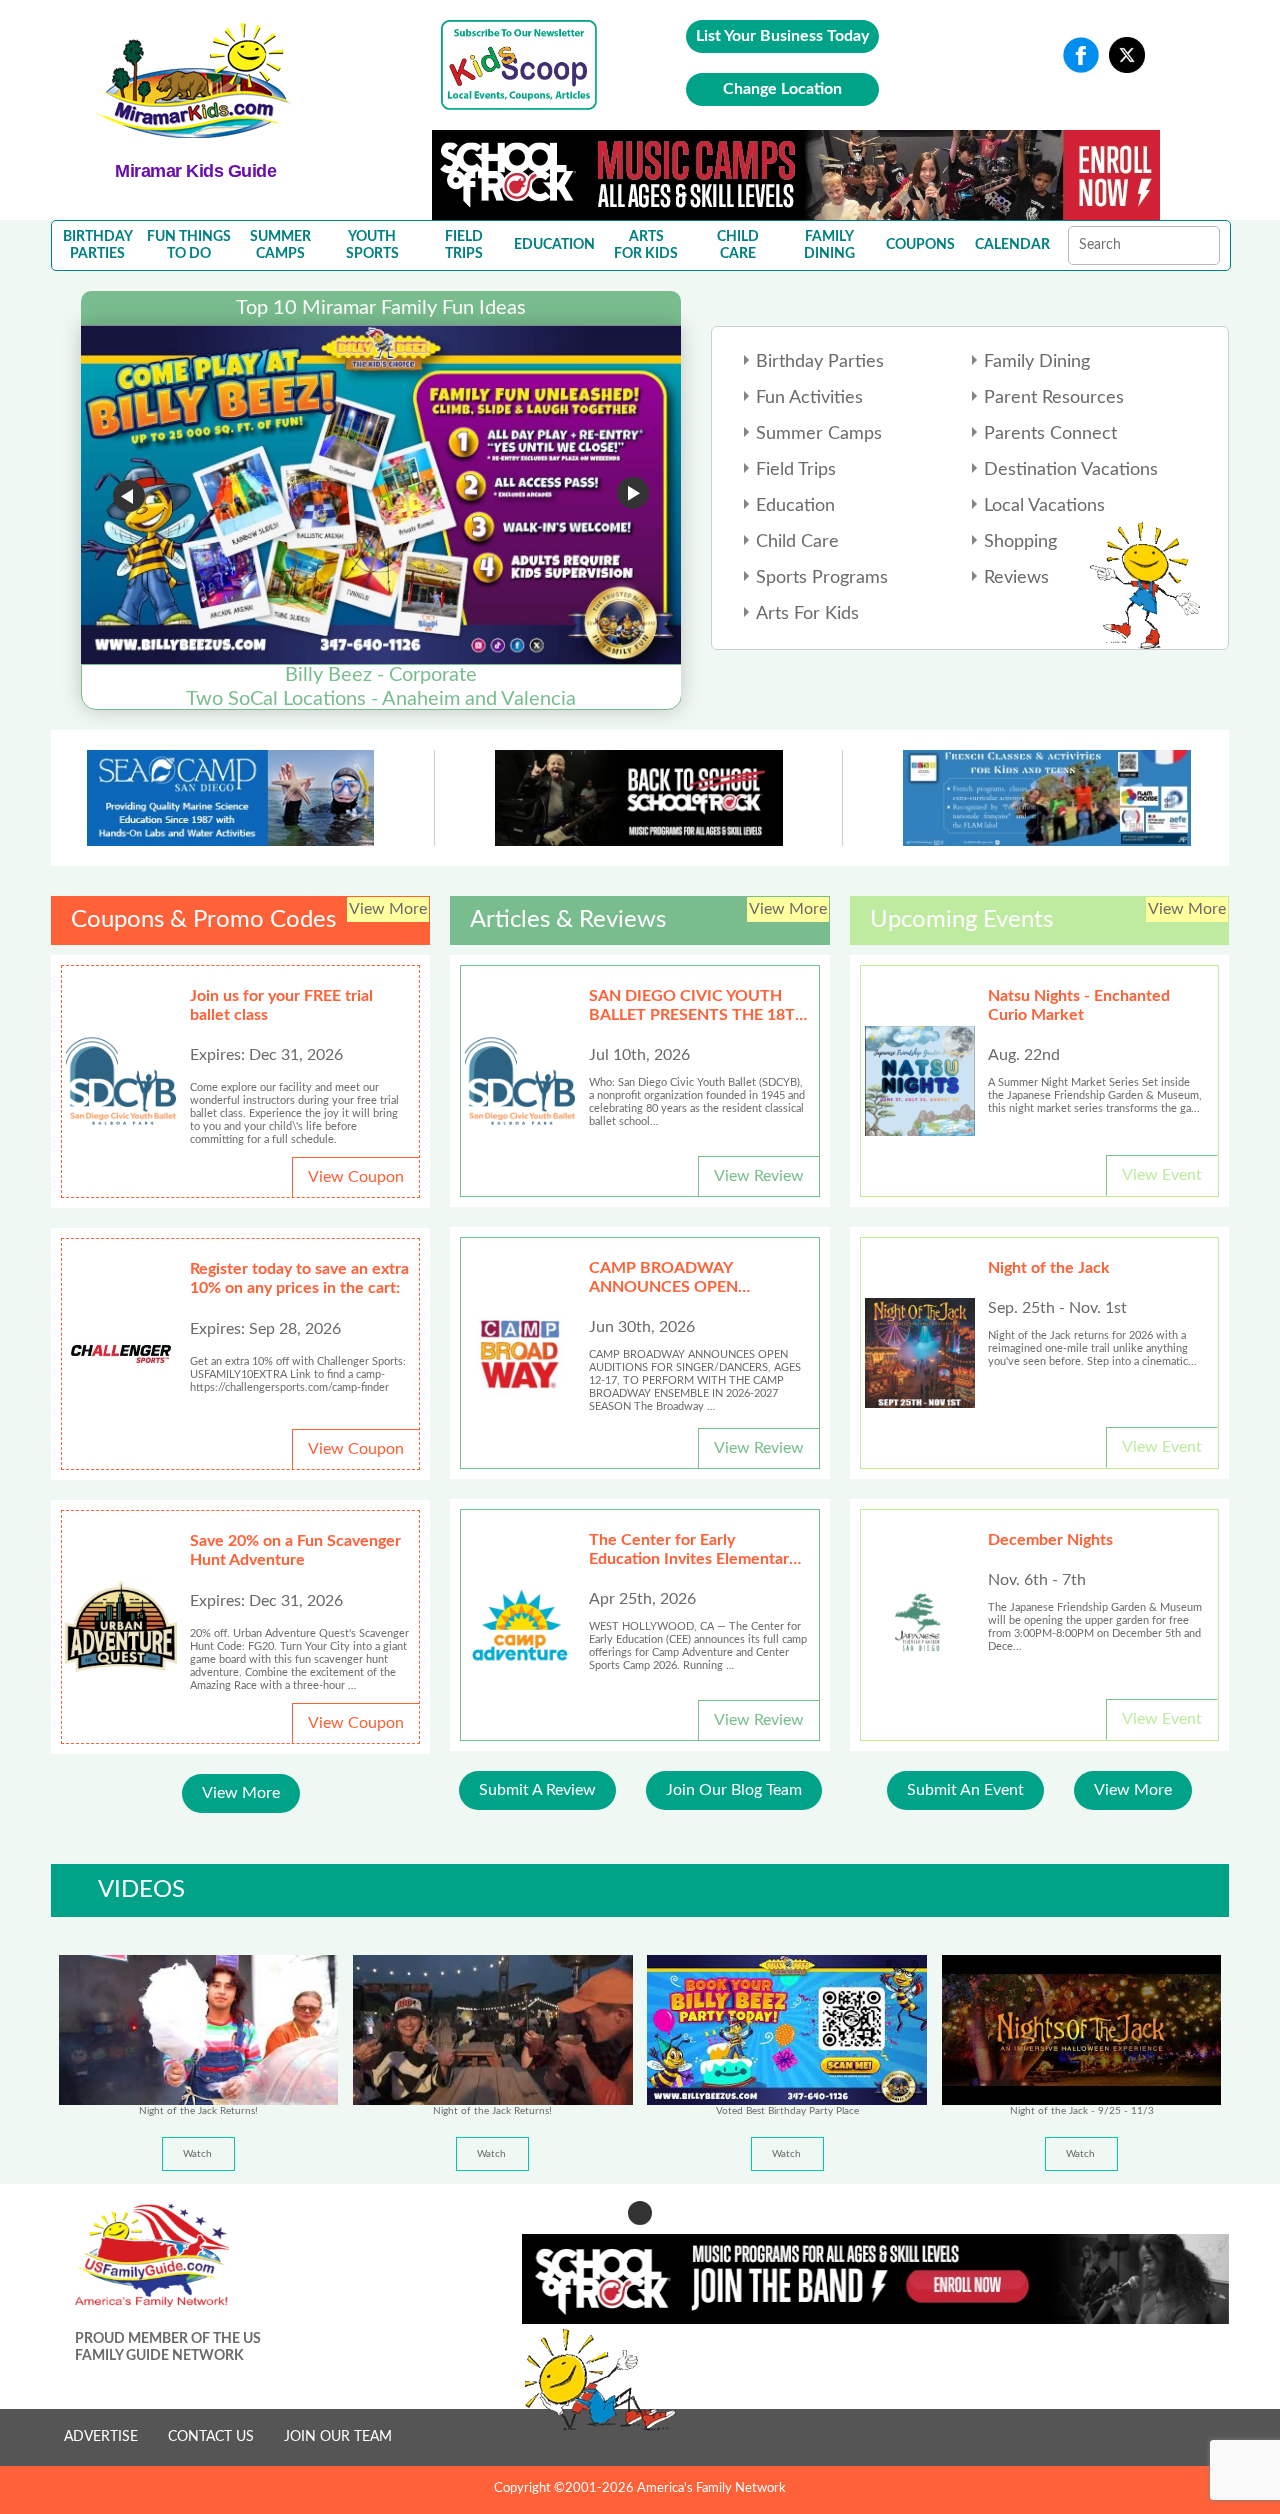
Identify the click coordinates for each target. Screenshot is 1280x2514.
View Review (759, 1176)
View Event (1162, 1175)
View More (241, 1793)
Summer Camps (819, 434)
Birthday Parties (820, 362)
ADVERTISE (101, 2437)
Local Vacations (1044, 506)
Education (795, 506)
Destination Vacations (1071, 470)
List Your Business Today (782, 36)
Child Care (797, 542)
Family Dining (1037, 362)
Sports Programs (822, 578)
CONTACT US (211, 2437)
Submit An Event (965, 1790)
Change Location (782, 89)
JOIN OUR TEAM (338, 2437)
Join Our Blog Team (734, 1790)
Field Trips (796, 470)
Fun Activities (809, 398)
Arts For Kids (807, 614)
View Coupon (356, 1177)
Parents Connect (1050, 434)
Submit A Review (537, 1790)
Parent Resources (1054, 398)
